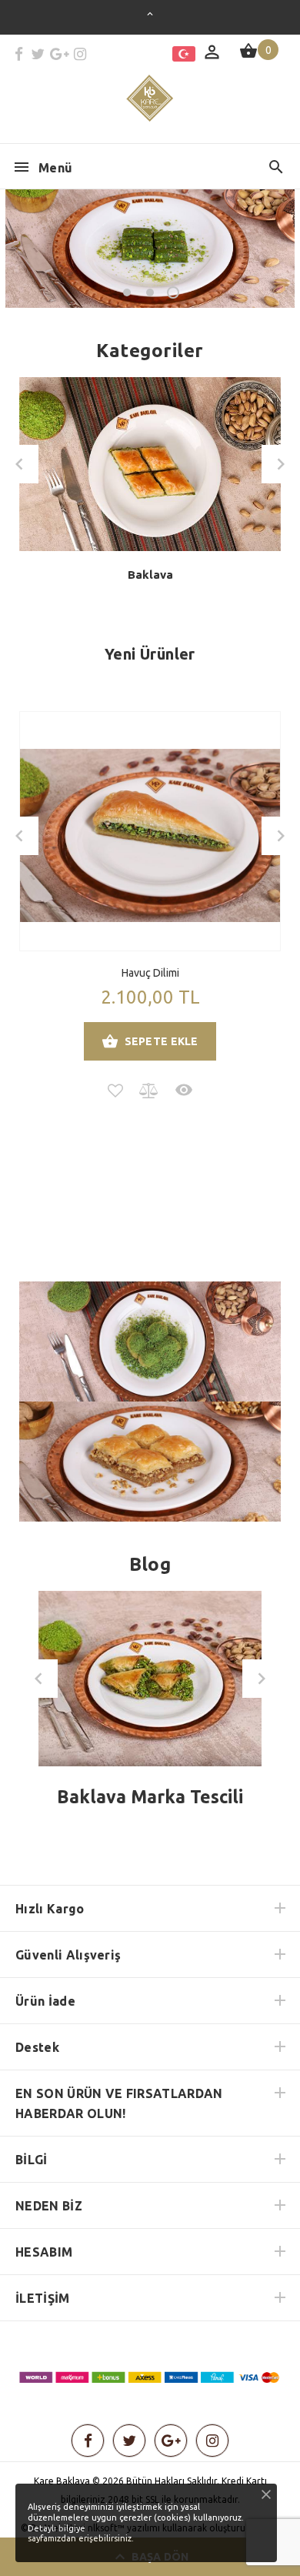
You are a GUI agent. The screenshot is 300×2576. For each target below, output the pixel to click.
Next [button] (281, 464)
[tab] (149, 686)
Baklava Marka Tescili (150, 1797)
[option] (150, 491)
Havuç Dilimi (150, 973)
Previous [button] (19, 464)
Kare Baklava (62, 2481)
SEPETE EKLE (162, 1041)
